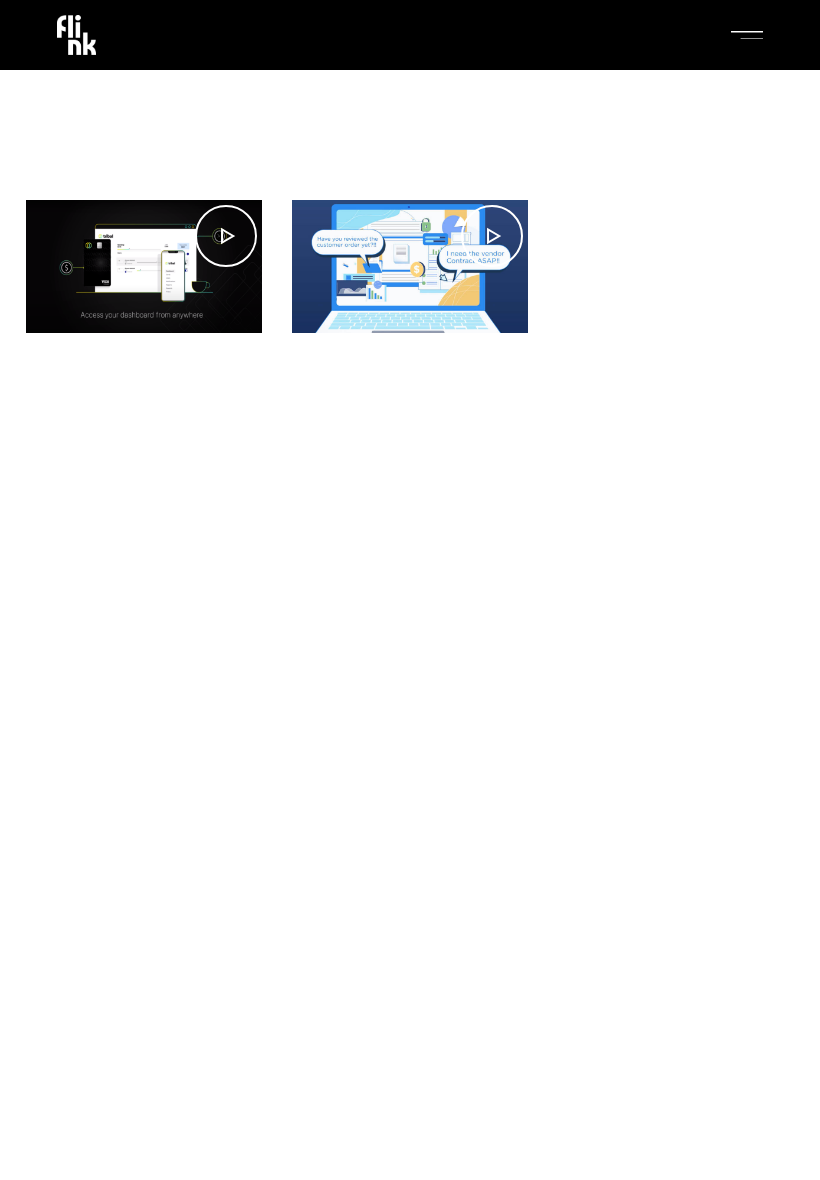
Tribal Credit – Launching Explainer (136, 413)
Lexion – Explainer (374, 395)
